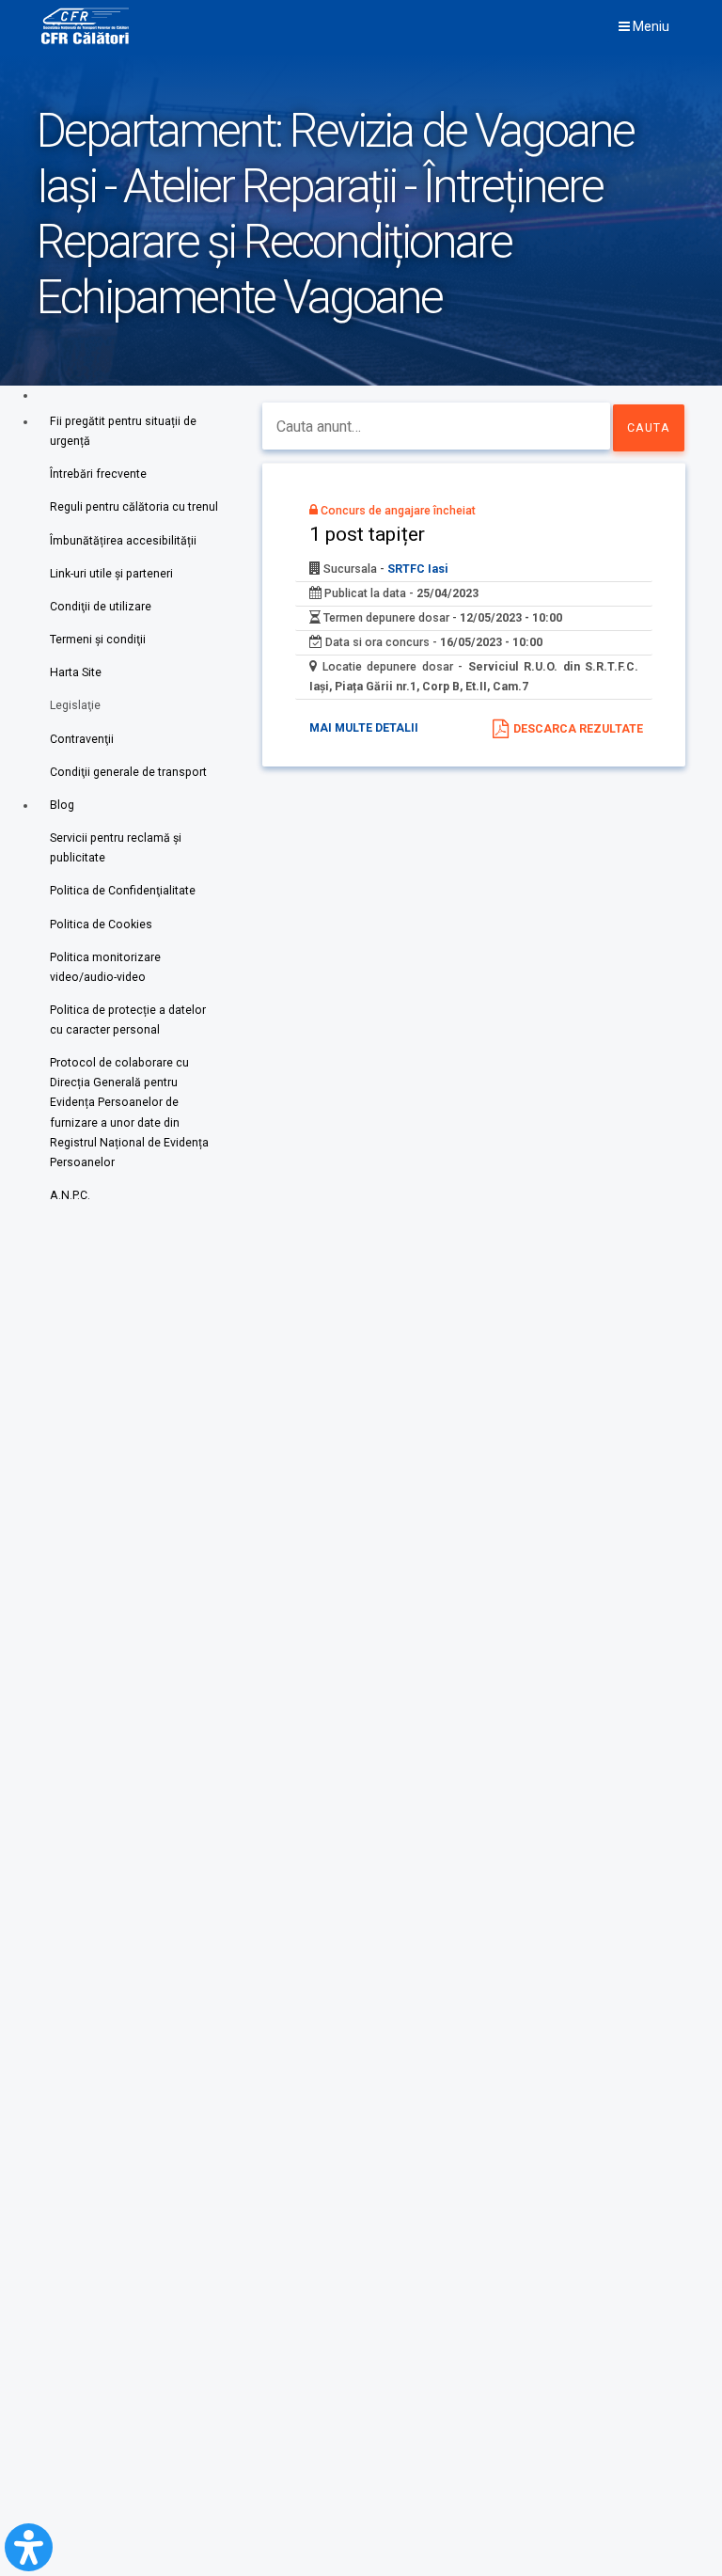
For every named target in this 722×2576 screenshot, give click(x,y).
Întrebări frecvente (98, 474)
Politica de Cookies (101, 925)
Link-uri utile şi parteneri (111, 574)
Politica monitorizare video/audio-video (105, 967)
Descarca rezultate (578, 729)
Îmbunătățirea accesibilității (123, 541)
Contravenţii (82, 739)
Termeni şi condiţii (98, 640)
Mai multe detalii (364, 728)
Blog (62, 805)
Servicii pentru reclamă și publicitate (116, 848)
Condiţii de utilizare (101, 607)
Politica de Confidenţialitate (123, 891)
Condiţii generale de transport (128, 772)
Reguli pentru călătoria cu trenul (134, 507)
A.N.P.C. (70, 1195)
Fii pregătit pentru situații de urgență (123, 431)
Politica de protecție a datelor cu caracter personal (128, 1020)
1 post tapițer (367, 534)
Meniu (650, 26)
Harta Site (76, 672)
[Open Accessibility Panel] (29, 2547)
